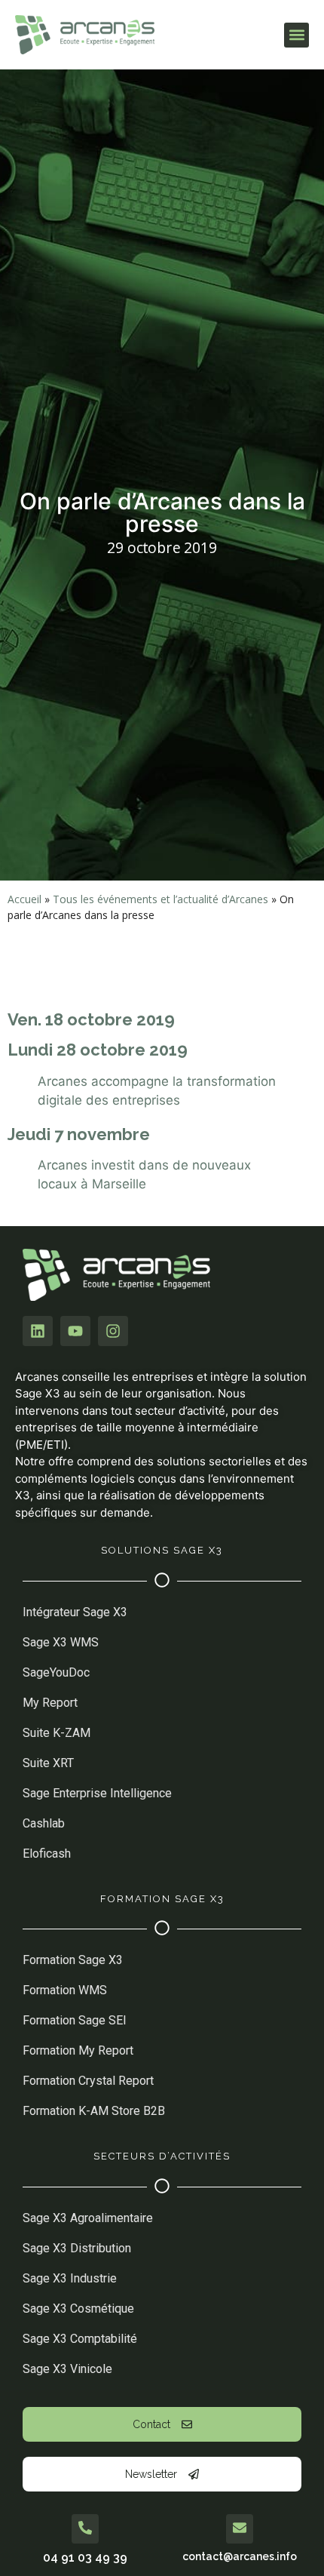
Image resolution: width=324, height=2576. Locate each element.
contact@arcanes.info (240, 2556)
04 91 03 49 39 (85, 2558)
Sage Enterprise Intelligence (97, 1793)
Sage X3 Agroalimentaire (88, 2218)
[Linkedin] (38, 1331)
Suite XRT (48, 1763)
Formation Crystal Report (88, 2081)
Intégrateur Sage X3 (75, 1612)
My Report (50, 1703)
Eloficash (47, 1854)
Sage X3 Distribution (77, 2248)
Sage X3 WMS (61, 1642)
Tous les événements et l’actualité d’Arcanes (160, 899)
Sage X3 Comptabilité (80, 2339)
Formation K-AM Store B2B (95, 2111)
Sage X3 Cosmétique (78, 2309)
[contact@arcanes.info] (240, 2529)
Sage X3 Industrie (70, 2278)
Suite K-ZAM (57, 1733)
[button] (296, 35)
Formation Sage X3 (73, 1960)
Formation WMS (65, 1990)
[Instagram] (113, 1331)
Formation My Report (78, 2050)
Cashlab (44, 1823)
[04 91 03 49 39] (85, 2529)
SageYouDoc (56, 1672)
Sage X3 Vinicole (67, 2369)
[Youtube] (75, 1331)
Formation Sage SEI (75, 2020)
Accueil (24, 899)
